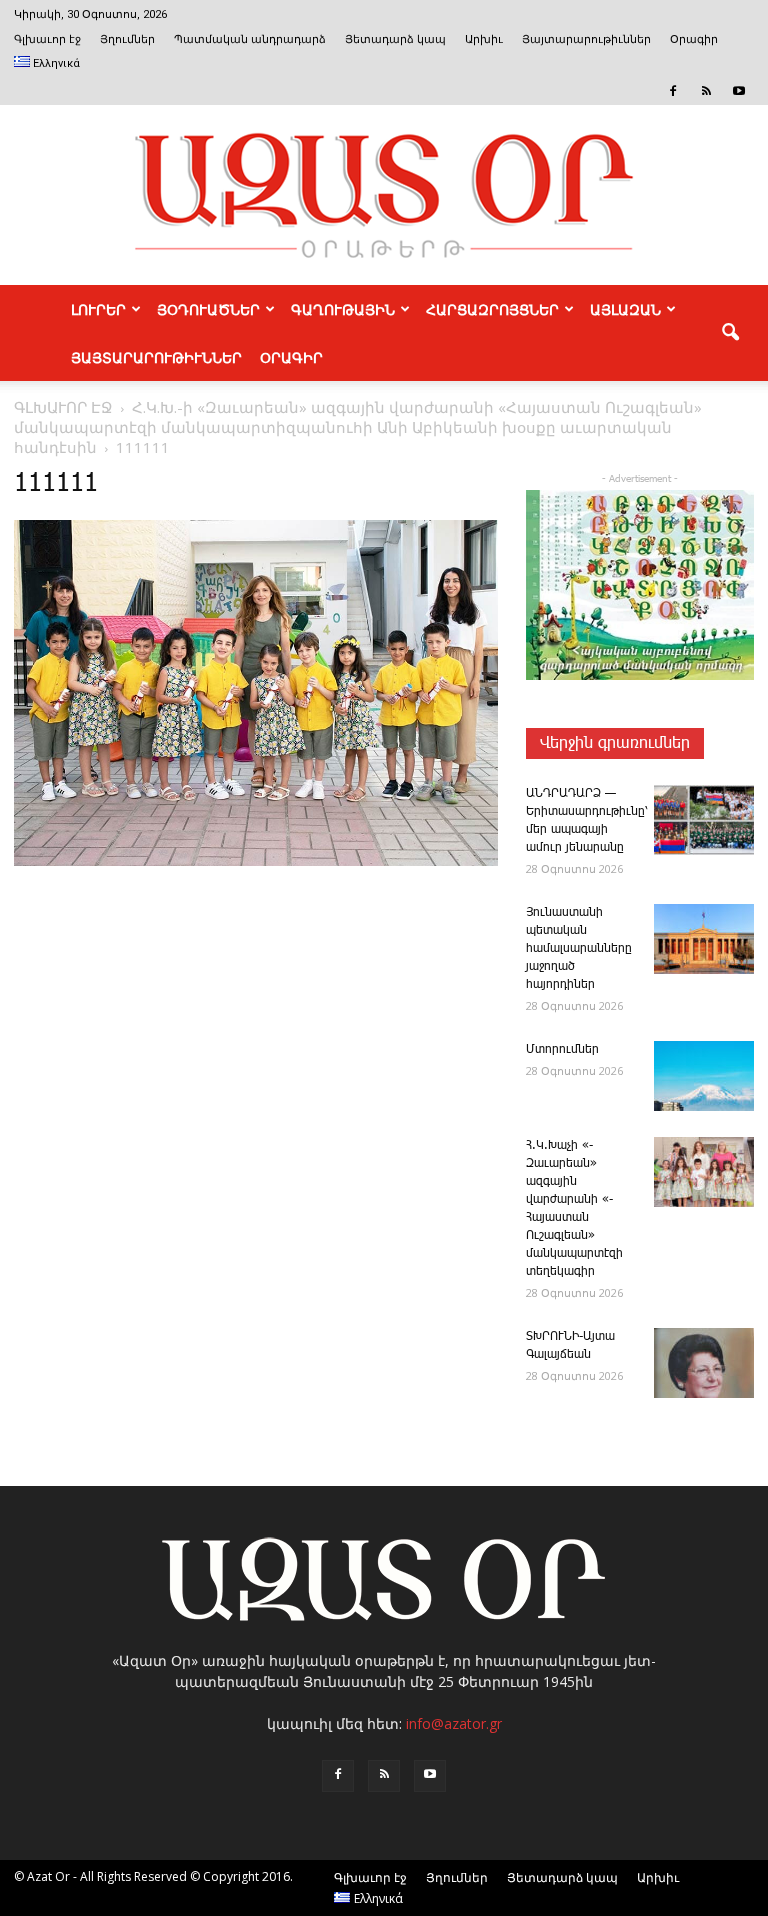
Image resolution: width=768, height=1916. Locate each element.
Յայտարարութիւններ (586, 39)
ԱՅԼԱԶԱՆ (625, 309)
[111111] (256, 862)
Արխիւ (484, 39)
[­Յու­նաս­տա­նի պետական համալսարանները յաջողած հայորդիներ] (704, 939)
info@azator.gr (454, 1723)
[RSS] (706, 91)
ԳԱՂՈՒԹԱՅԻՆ (343, 309)
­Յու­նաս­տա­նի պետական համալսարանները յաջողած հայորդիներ (579, 948)
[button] (730, 333)
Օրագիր (694, 39)
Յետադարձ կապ (395, 39)
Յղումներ (127, 39)
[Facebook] (673, 91)
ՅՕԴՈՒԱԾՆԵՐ (208, 309)
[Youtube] (739, 91)
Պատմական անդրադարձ (250, 39)
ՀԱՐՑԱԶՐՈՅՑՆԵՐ (492, 309)
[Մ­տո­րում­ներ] (704, 1076)
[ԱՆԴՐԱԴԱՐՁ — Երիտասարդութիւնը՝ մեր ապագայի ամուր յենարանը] (704, 820)
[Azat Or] (384, 195)
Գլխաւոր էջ (47, 39)
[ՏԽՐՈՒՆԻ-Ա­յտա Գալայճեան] (704, 1363)
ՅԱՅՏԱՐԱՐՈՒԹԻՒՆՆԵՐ (156, 357)
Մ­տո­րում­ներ (562, 1049)
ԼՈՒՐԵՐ (98, 309)
